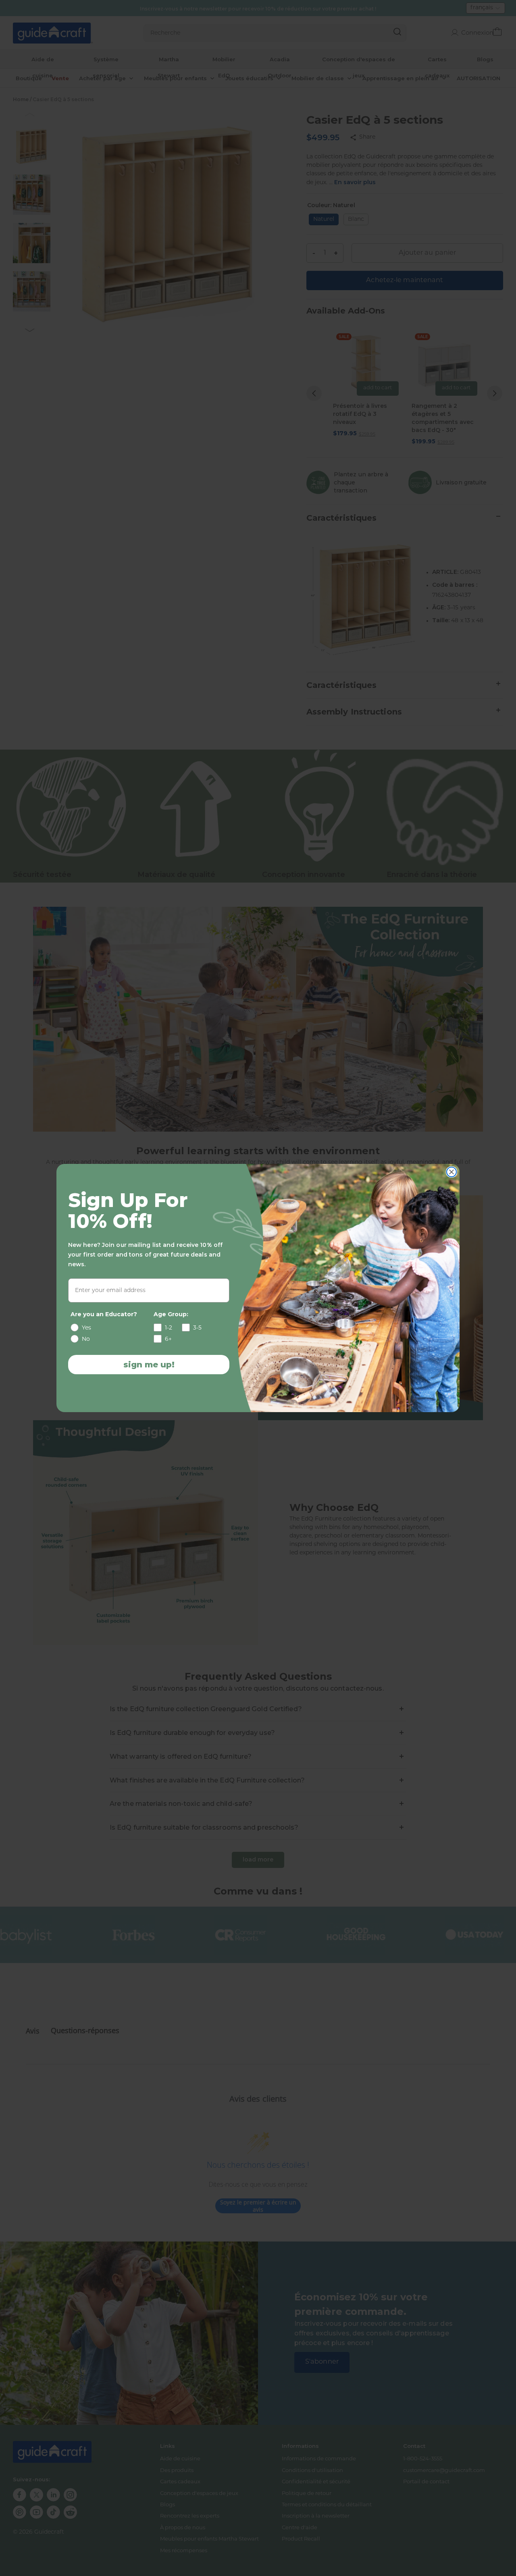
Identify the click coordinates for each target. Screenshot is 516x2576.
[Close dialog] (451, 1172)
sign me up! (149, 1365)
